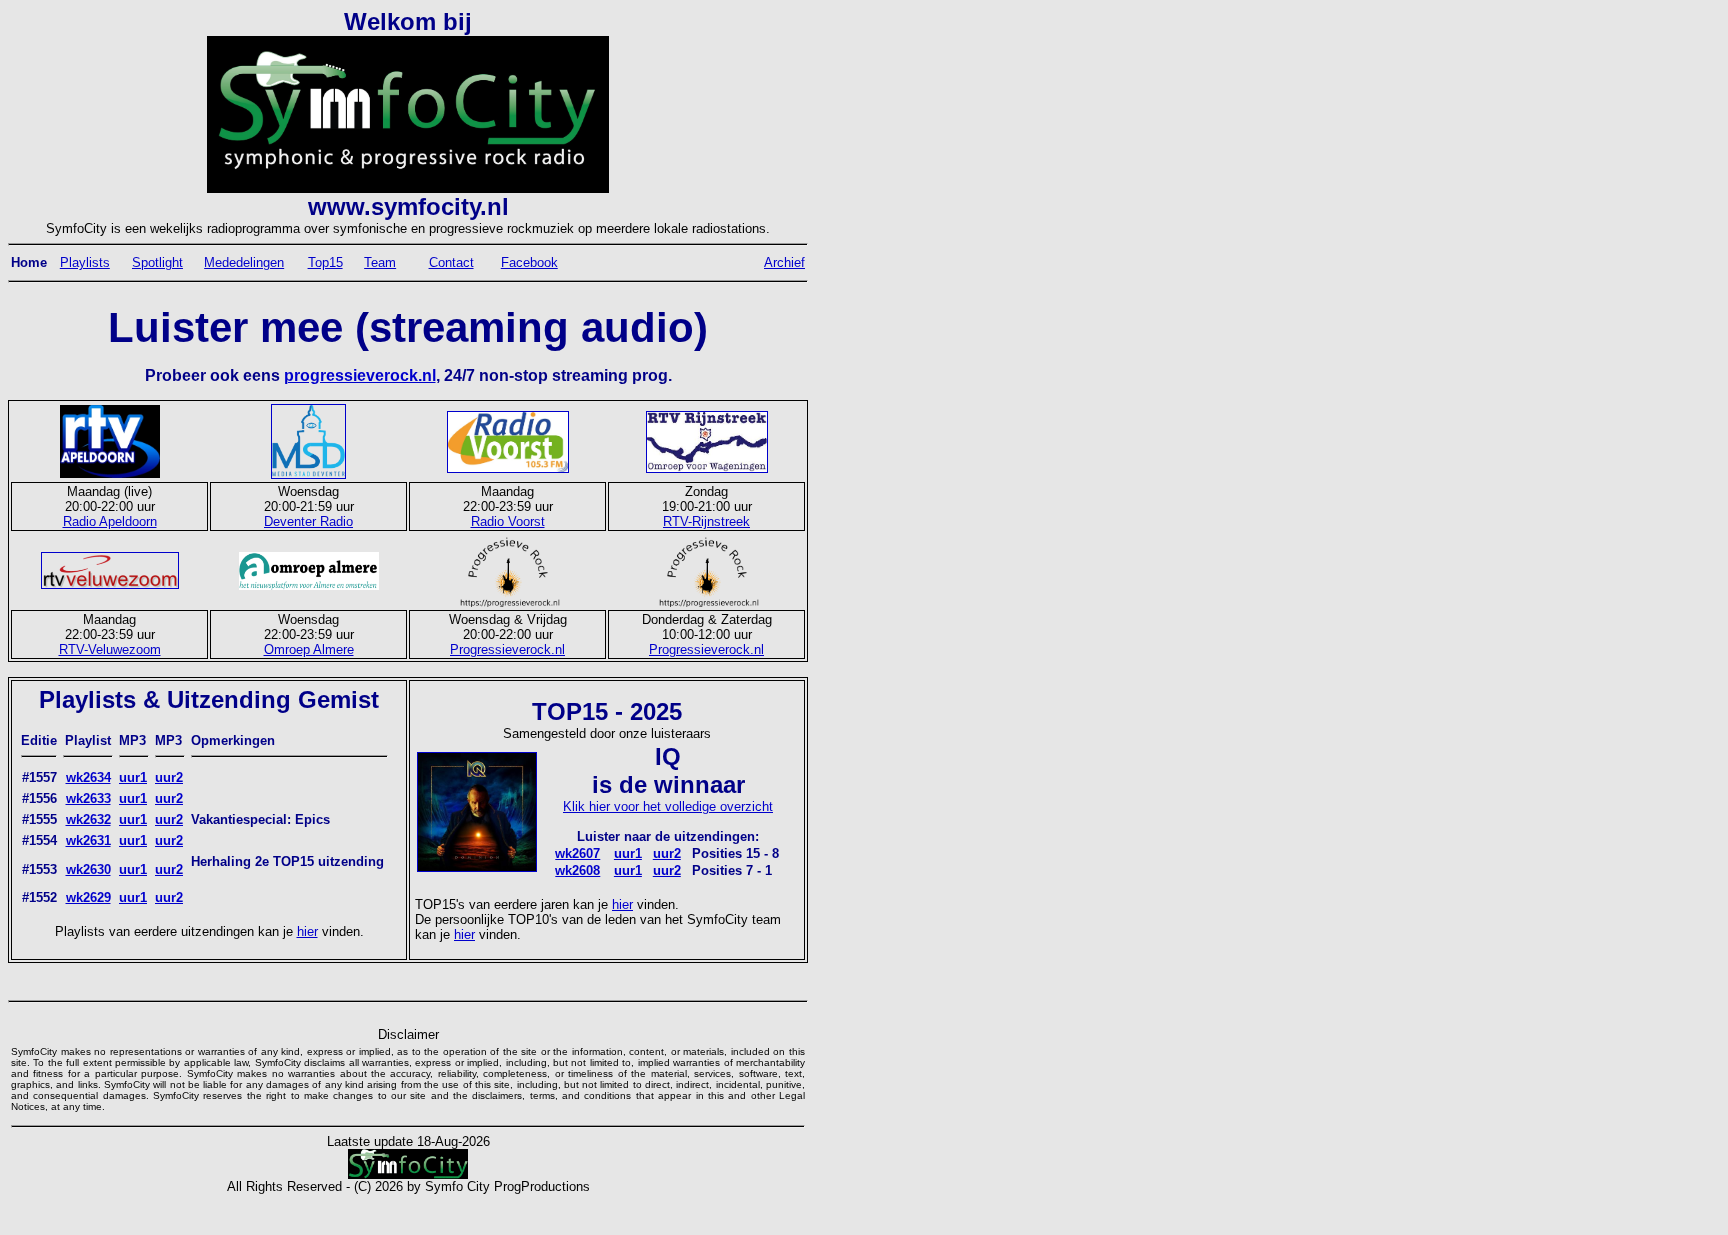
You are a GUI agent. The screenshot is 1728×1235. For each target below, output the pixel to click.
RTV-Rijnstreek (706, 521)
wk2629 (88, 897)
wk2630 (88, 869)
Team (380, 262)
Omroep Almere (309, 649)
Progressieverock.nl (507, 649)
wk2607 (577, 853)
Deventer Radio (308, 521)
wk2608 (577, 870)
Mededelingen (244, 262)
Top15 (325, 262)
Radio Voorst (508, 521)
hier (307, 931)
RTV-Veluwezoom (110, 649)
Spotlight (157, 262)
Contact (451, 262)
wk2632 (88, 819)
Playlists (85, 262)
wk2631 (88, 840)
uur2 (169, 777)
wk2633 (88, 798)
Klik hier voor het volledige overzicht (668, 806)
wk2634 (88, 777)
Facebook (529, 262)
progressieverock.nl (360, 375)
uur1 (133, 777)
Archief (784, 262)
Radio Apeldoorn (110, 521)
